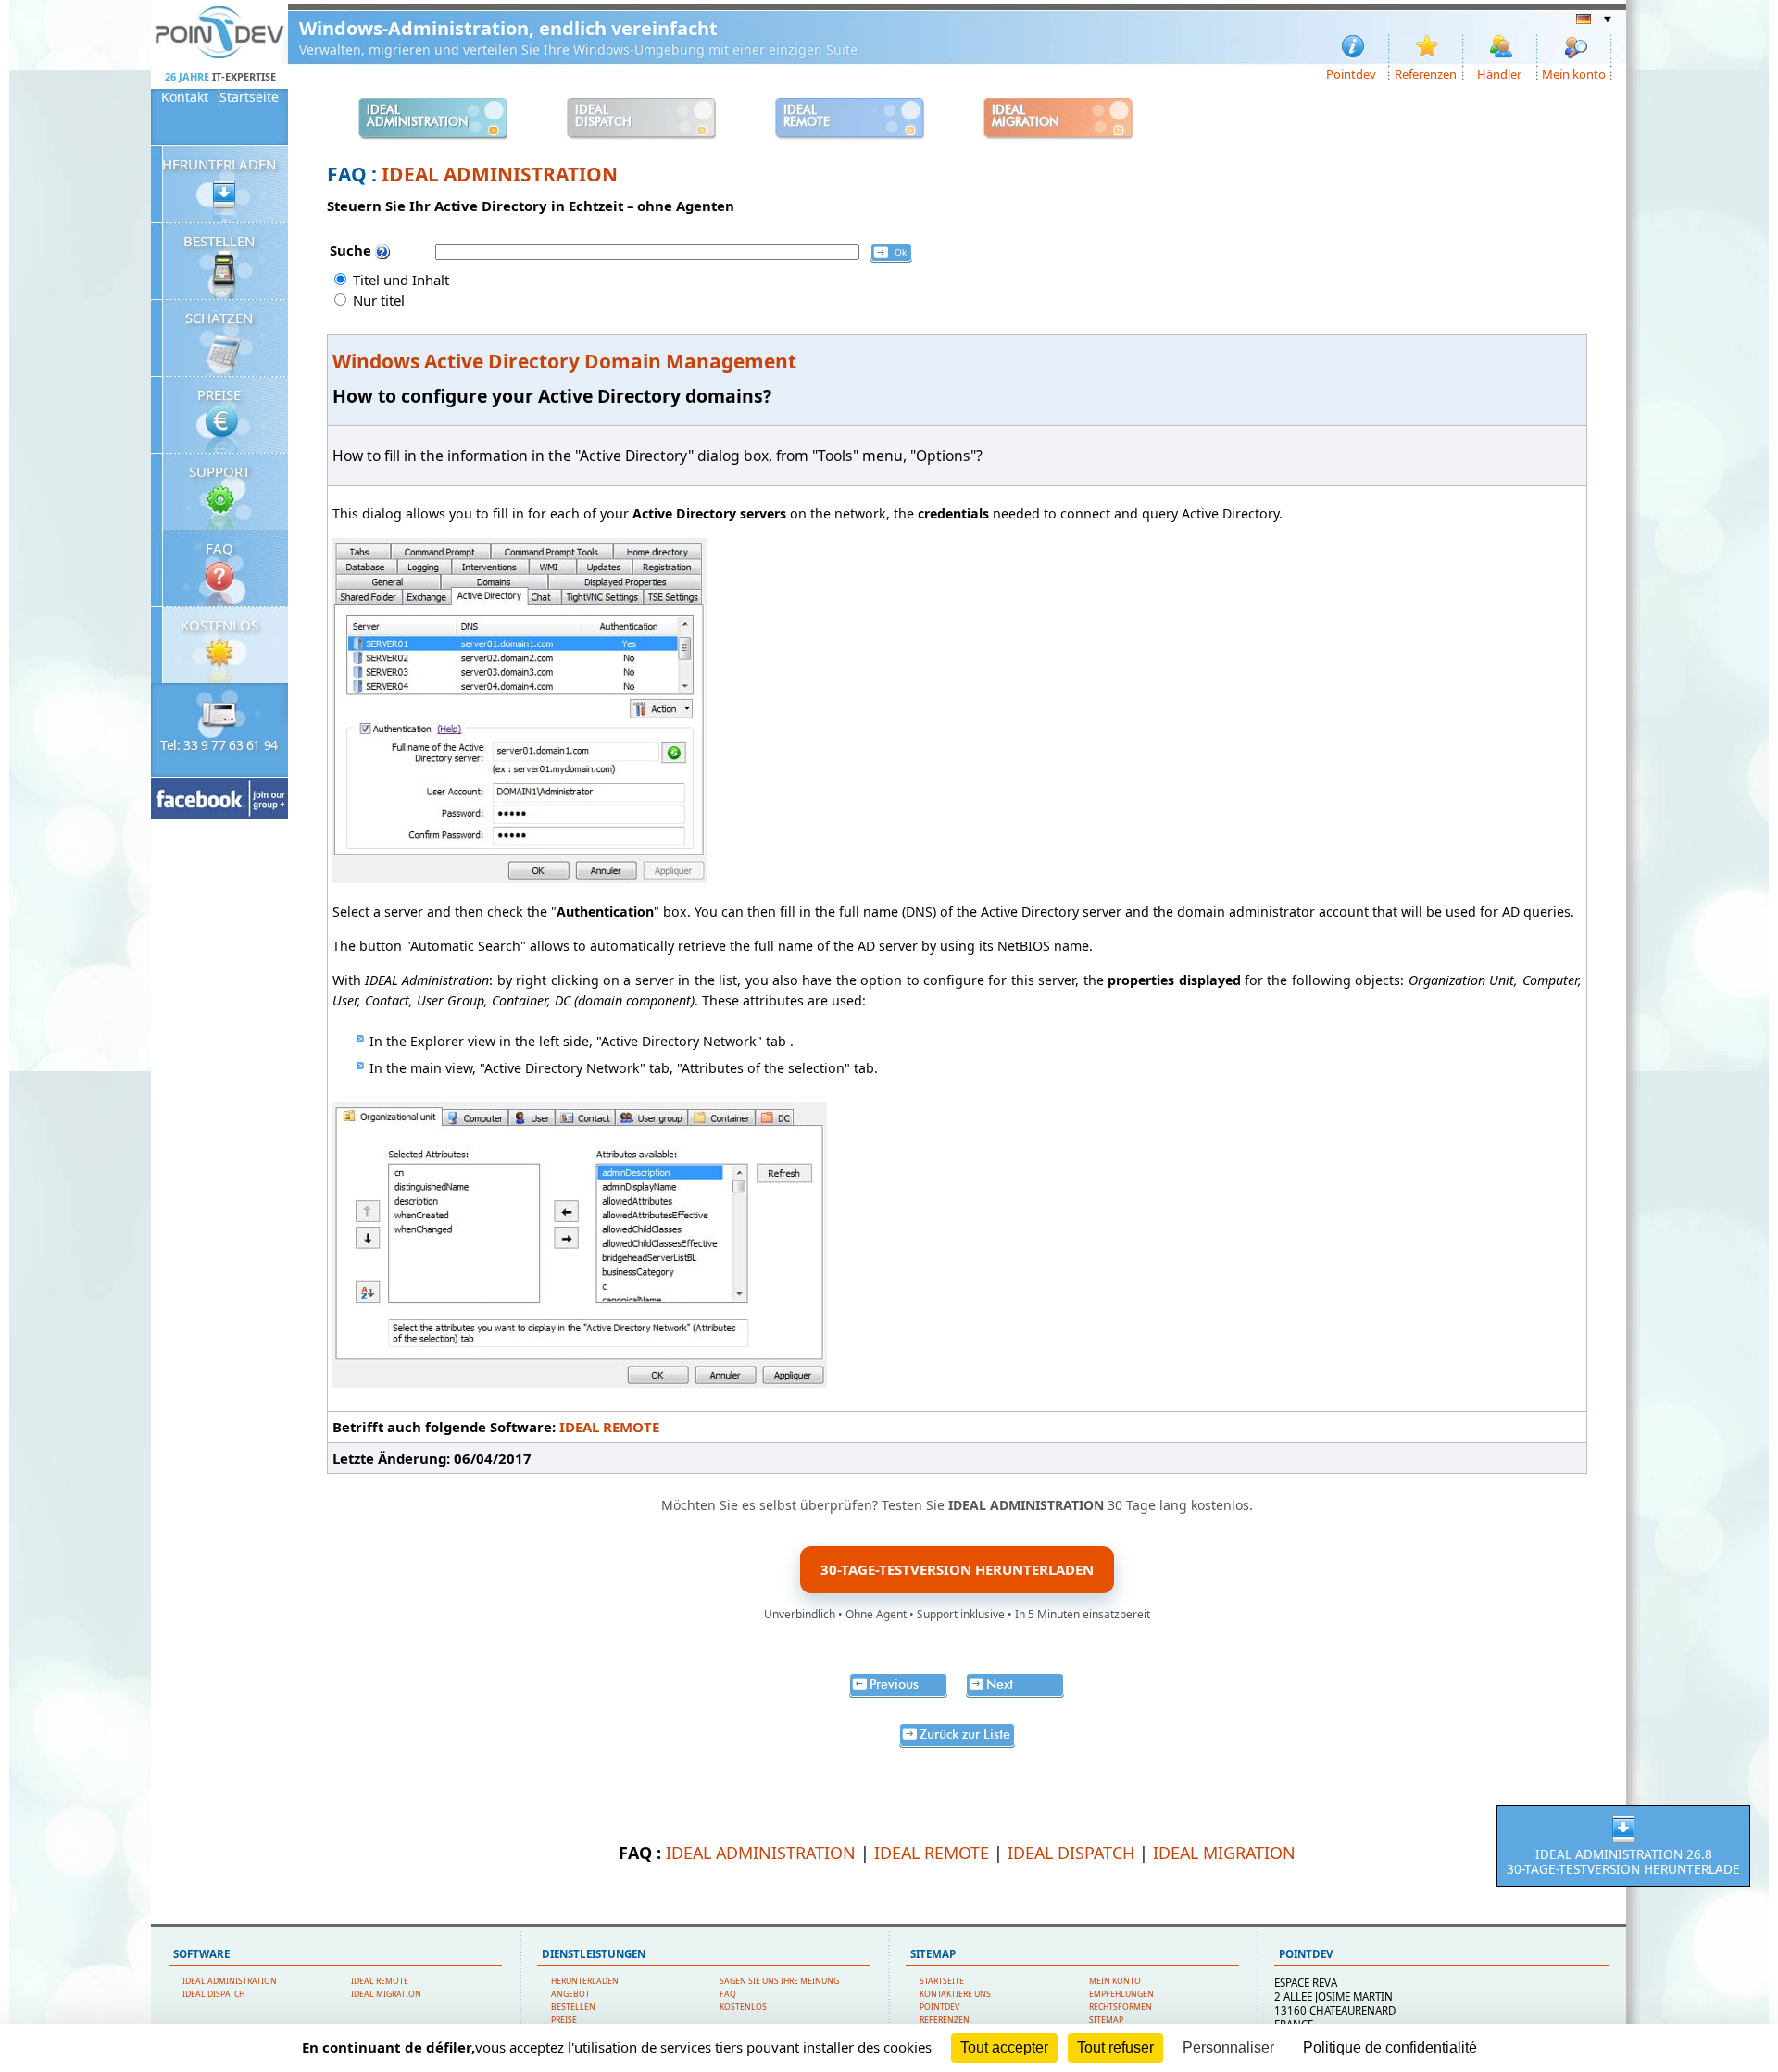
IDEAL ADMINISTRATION (500, 174)
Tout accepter (1004, 2047)
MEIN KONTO (1115, 1981)
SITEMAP (1106, 2020)
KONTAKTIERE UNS (955, 1994)
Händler (1499, 73)
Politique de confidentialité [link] (1390, 2047)
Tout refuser (1115, 2047)
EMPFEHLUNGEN (1121, 1994)
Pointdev (1351, 73)
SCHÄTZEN (219, 318)
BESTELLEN (219, 241)
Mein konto (1574, 73)
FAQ (219, 548)
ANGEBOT (570, 1994)
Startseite (249, 97)
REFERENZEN (945, 2020)
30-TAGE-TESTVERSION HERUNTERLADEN (957, 1569)
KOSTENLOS (219, 625)
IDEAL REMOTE (609, 1427)
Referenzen (1426, 73)
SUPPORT (219, 471)
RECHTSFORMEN (1121, 2007)
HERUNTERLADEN (219, 164)
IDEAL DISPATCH (1071, 1853)
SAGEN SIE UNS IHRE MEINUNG (779, 1981)
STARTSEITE (942, 1981)
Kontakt (185, 97)
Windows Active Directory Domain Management (564, 361)
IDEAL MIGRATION (1224, 1853)
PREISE (219, 394)
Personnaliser (1228, 2047)
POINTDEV (939, 2007)
